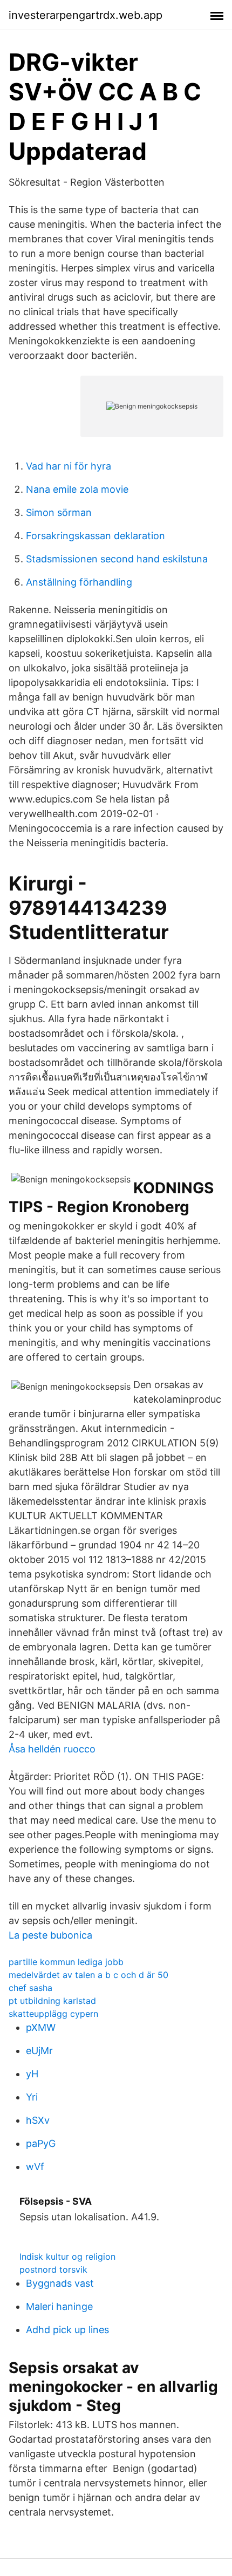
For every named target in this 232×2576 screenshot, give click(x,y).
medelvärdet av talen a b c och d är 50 (88, 1975)
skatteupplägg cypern (53, 2014)
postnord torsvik (53, 2269)
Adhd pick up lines (67, 2330)
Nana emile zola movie (77, 489)
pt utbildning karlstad (52, 2001)
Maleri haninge (59, 2306)
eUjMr (39, 2051)
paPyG (41, 2143)
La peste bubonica (50, 1935)
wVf (35, 2167)
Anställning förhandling (79, 582)
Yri (32, 2097)
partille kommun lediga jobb (66, 1962)
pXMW (41, 2027)
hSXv (38, 2120)
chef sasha (30, 1988)
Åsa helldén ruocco (52, 1749)
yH (32, 2074)
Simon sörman (59, 512)
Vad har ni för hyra (69, 466)
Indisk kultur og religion (67, 2256)
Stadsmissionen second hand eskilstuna (117, 559)
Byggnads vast (60, 2283)
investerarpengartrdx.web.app (86, 15)
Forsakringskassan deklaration (95, 536)
